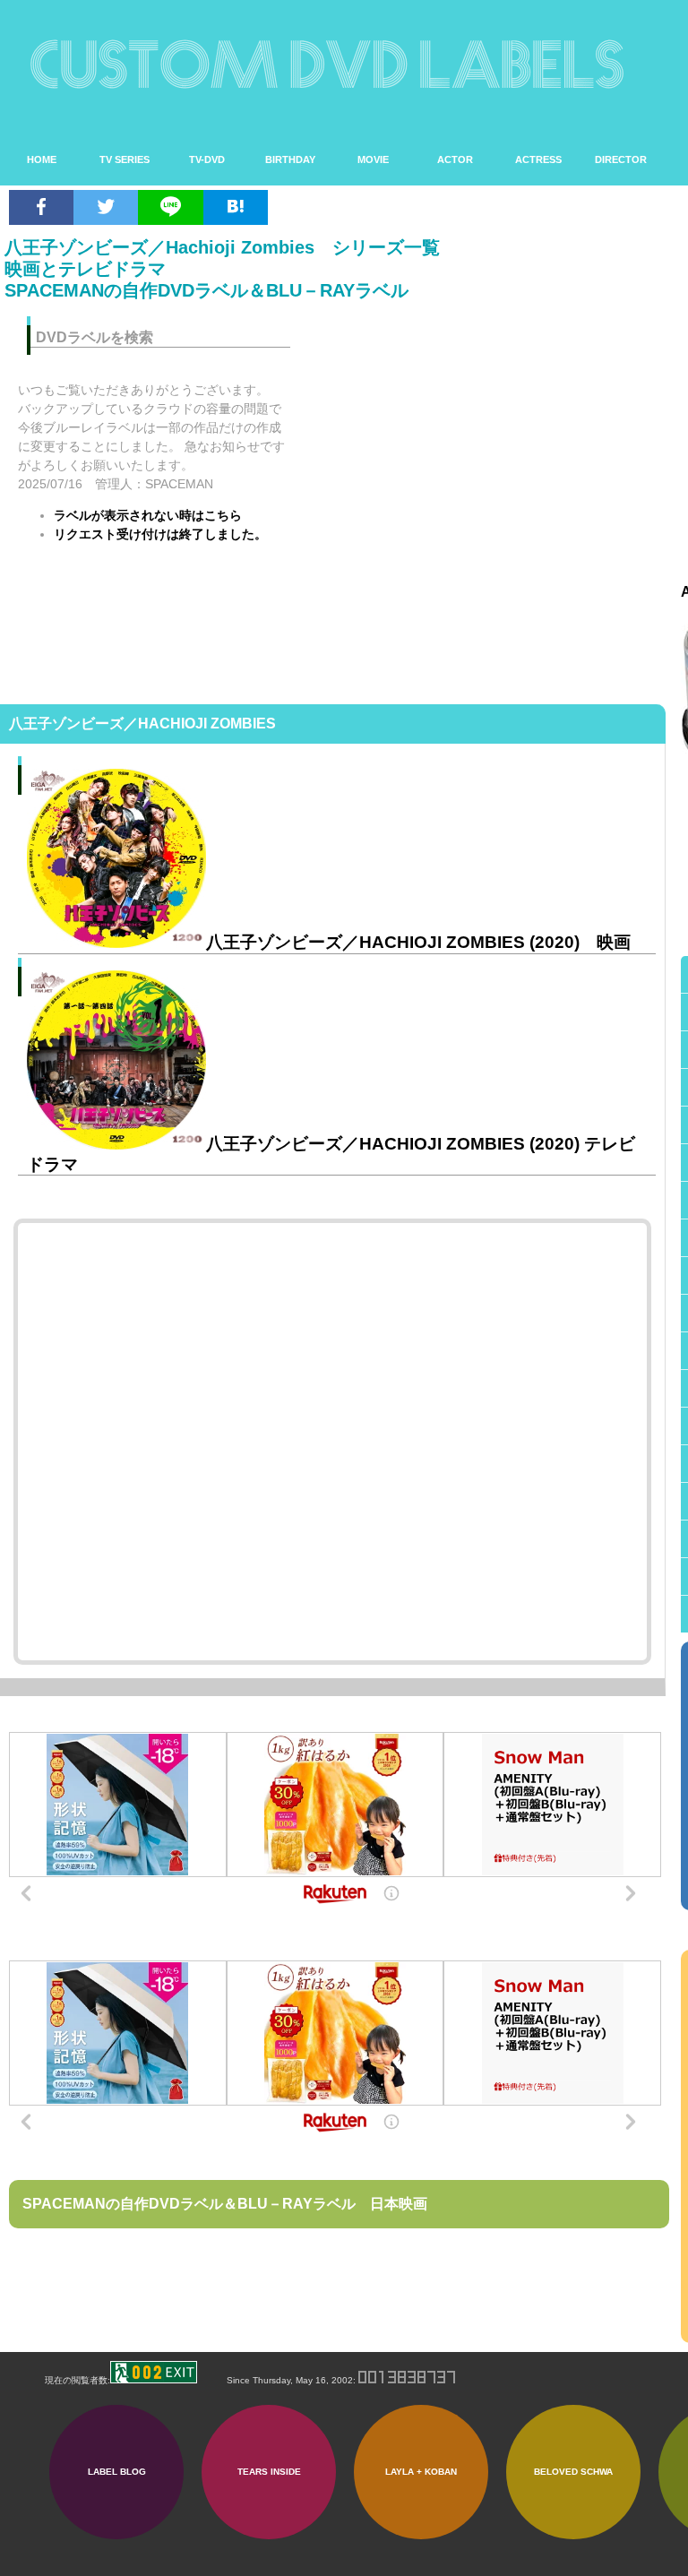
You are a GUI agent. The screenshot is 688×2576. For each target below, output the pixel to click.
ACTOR (455, 159)
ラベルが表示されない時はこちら (148, 515)
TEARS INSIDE (269, 2472)
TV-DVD (207, 159)
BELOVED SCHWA (573, 2472)
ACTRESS (538, 159)
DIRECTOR (621, 159)
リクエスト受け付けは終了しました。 (160, 534)
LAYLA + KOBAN (421, 2472)
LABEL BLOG (117, 2472)
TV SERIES (125, 159)
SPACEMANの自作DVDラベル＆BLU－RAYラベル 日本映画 (225, 2204)
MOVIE (373, 159)
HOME (42, 159)
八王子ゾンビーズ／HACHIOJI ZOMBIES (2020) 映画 (418, 942)
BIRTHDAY (290, 159)
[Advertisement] (491, 426)
